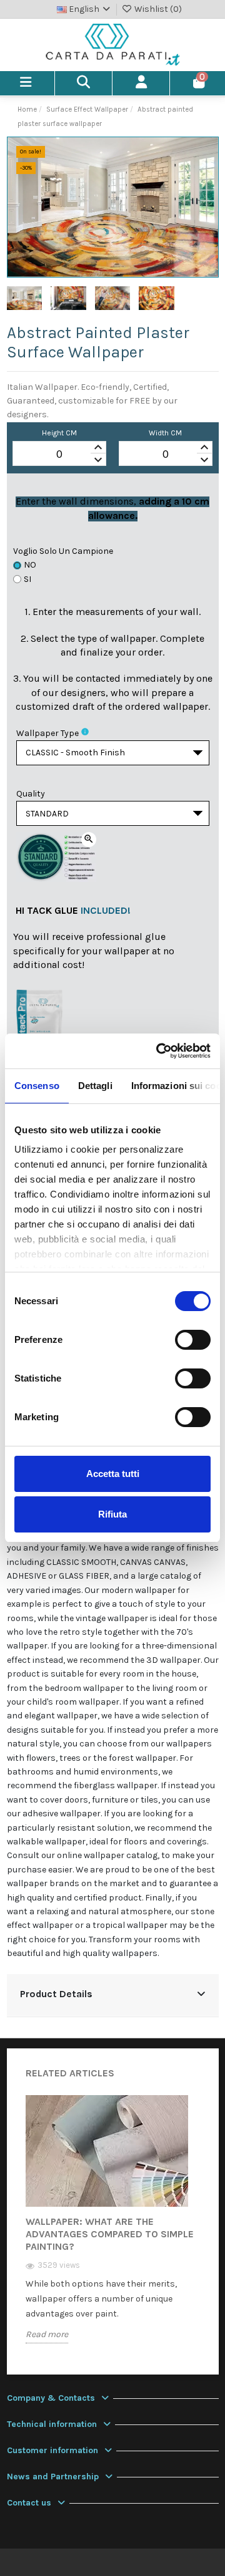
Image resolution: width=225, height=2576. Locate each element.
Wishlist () (157, 9)
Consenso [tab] (37, 1086)
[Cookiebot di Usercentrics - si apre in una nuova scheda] (159, 1051)
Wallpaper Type (47, 733)
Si (27, 579)
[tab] (113, 1996)
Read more (47, 2334)
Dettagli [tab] (95, 1086)
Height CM (59, 433)
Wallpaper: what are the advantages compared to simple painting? (110, 2234)
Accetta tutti (113, 1474)
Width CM (165, 433)
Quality (31, 794)
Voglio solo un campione (63, 551)
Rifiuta (112, 1514)
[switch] (193, 1340)
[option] (113, 2229)
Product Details (56, 1994)
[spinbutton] (59, 454)
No (30, 565)
